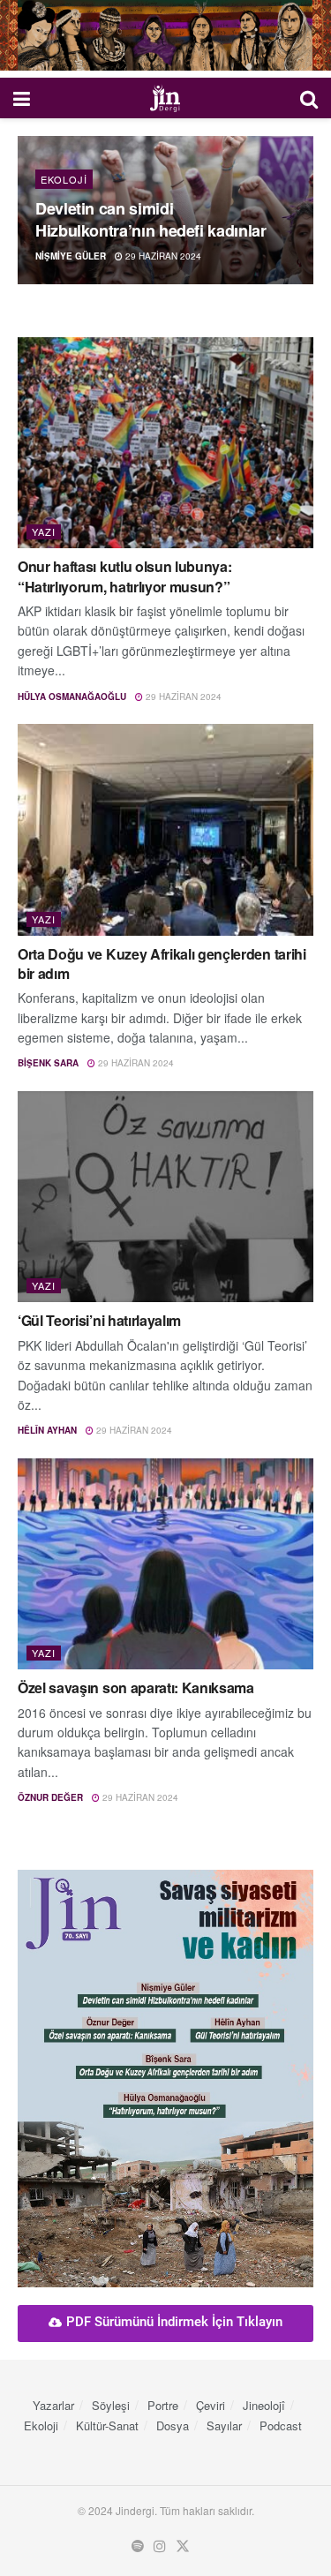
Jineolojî (264, 2405)
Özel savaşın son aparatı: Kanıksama (136, 1687)
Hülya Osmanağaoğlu (72, 697)
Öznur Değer (50, 1797)
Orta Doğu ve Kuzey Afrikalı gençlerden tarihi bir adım (162, 964)
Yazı (44, 531)
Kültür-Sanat (107, 2425)
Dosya (173, 2425)
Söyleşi (111, 2405)
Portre (163, 2405)
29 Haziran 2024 (162, 256)
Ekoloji (64, 179)
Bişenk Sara (48, 1063)
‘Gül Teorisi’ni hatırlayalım (99, 1320)
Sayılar (224, 2425)
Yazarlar (53, 2405)
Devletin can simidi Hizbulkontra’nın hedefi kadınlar (150, 219)
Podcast (281, 2425)
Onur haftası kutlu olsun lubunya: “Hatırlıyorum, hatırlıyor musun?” (124, 576)
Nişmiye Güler (71, 256)
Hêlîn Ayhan (47, 1430)
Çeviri (211, 2405)
